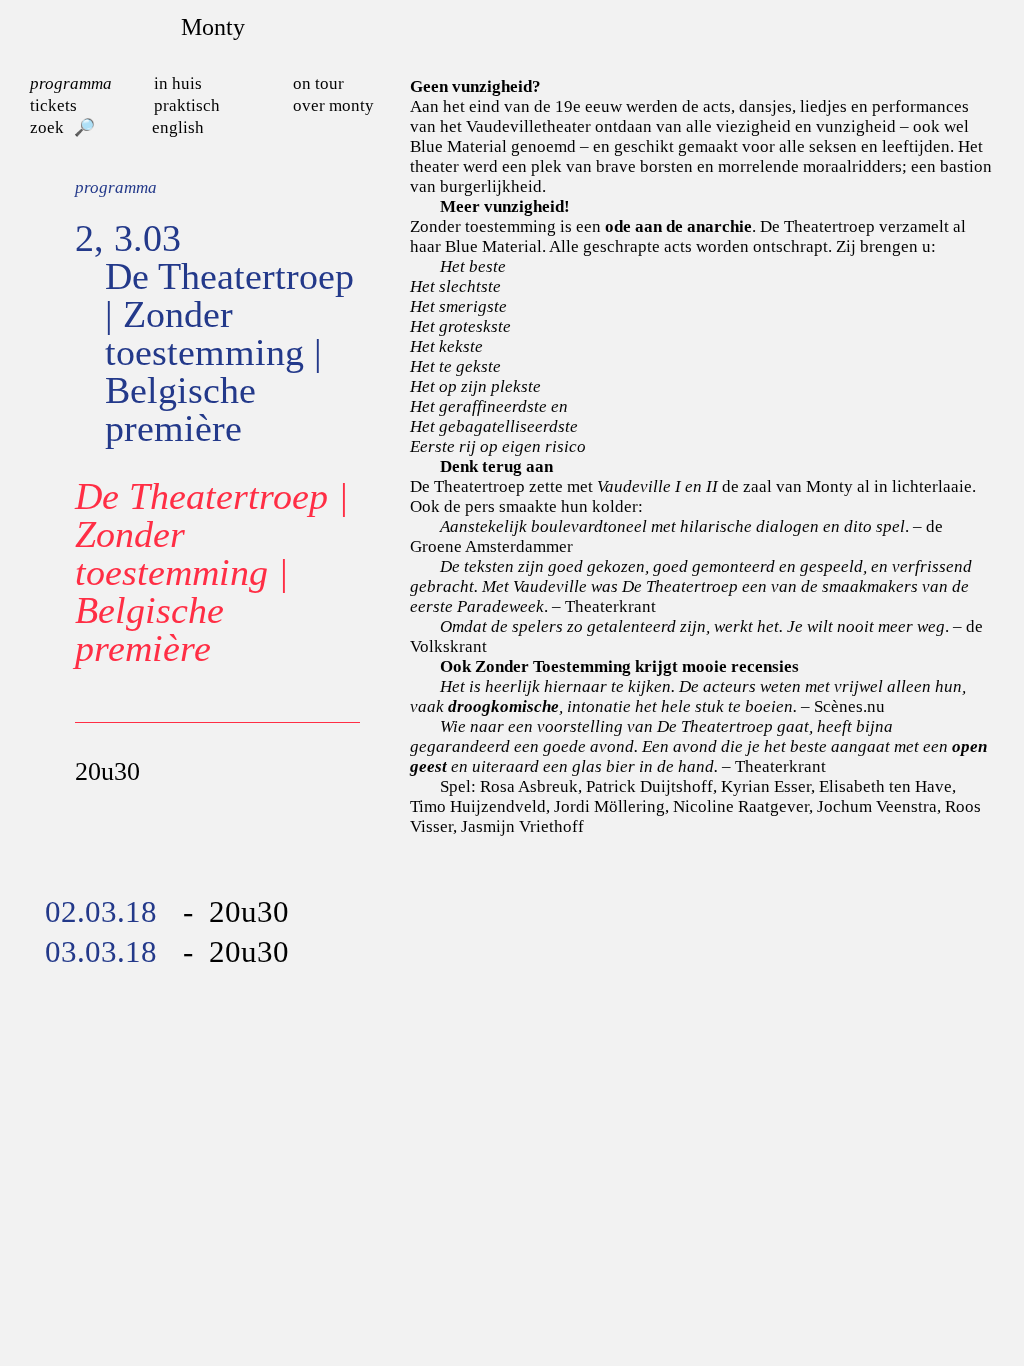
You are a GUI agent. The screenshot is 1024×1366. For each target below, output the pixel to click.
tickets (53, 105)
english (178, 127)
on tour (318, 83)
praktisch (187, 105)
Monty (213, 27)
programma (71, 83)
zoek (47, 127)
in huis (178, 83)
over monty (333, 105)
